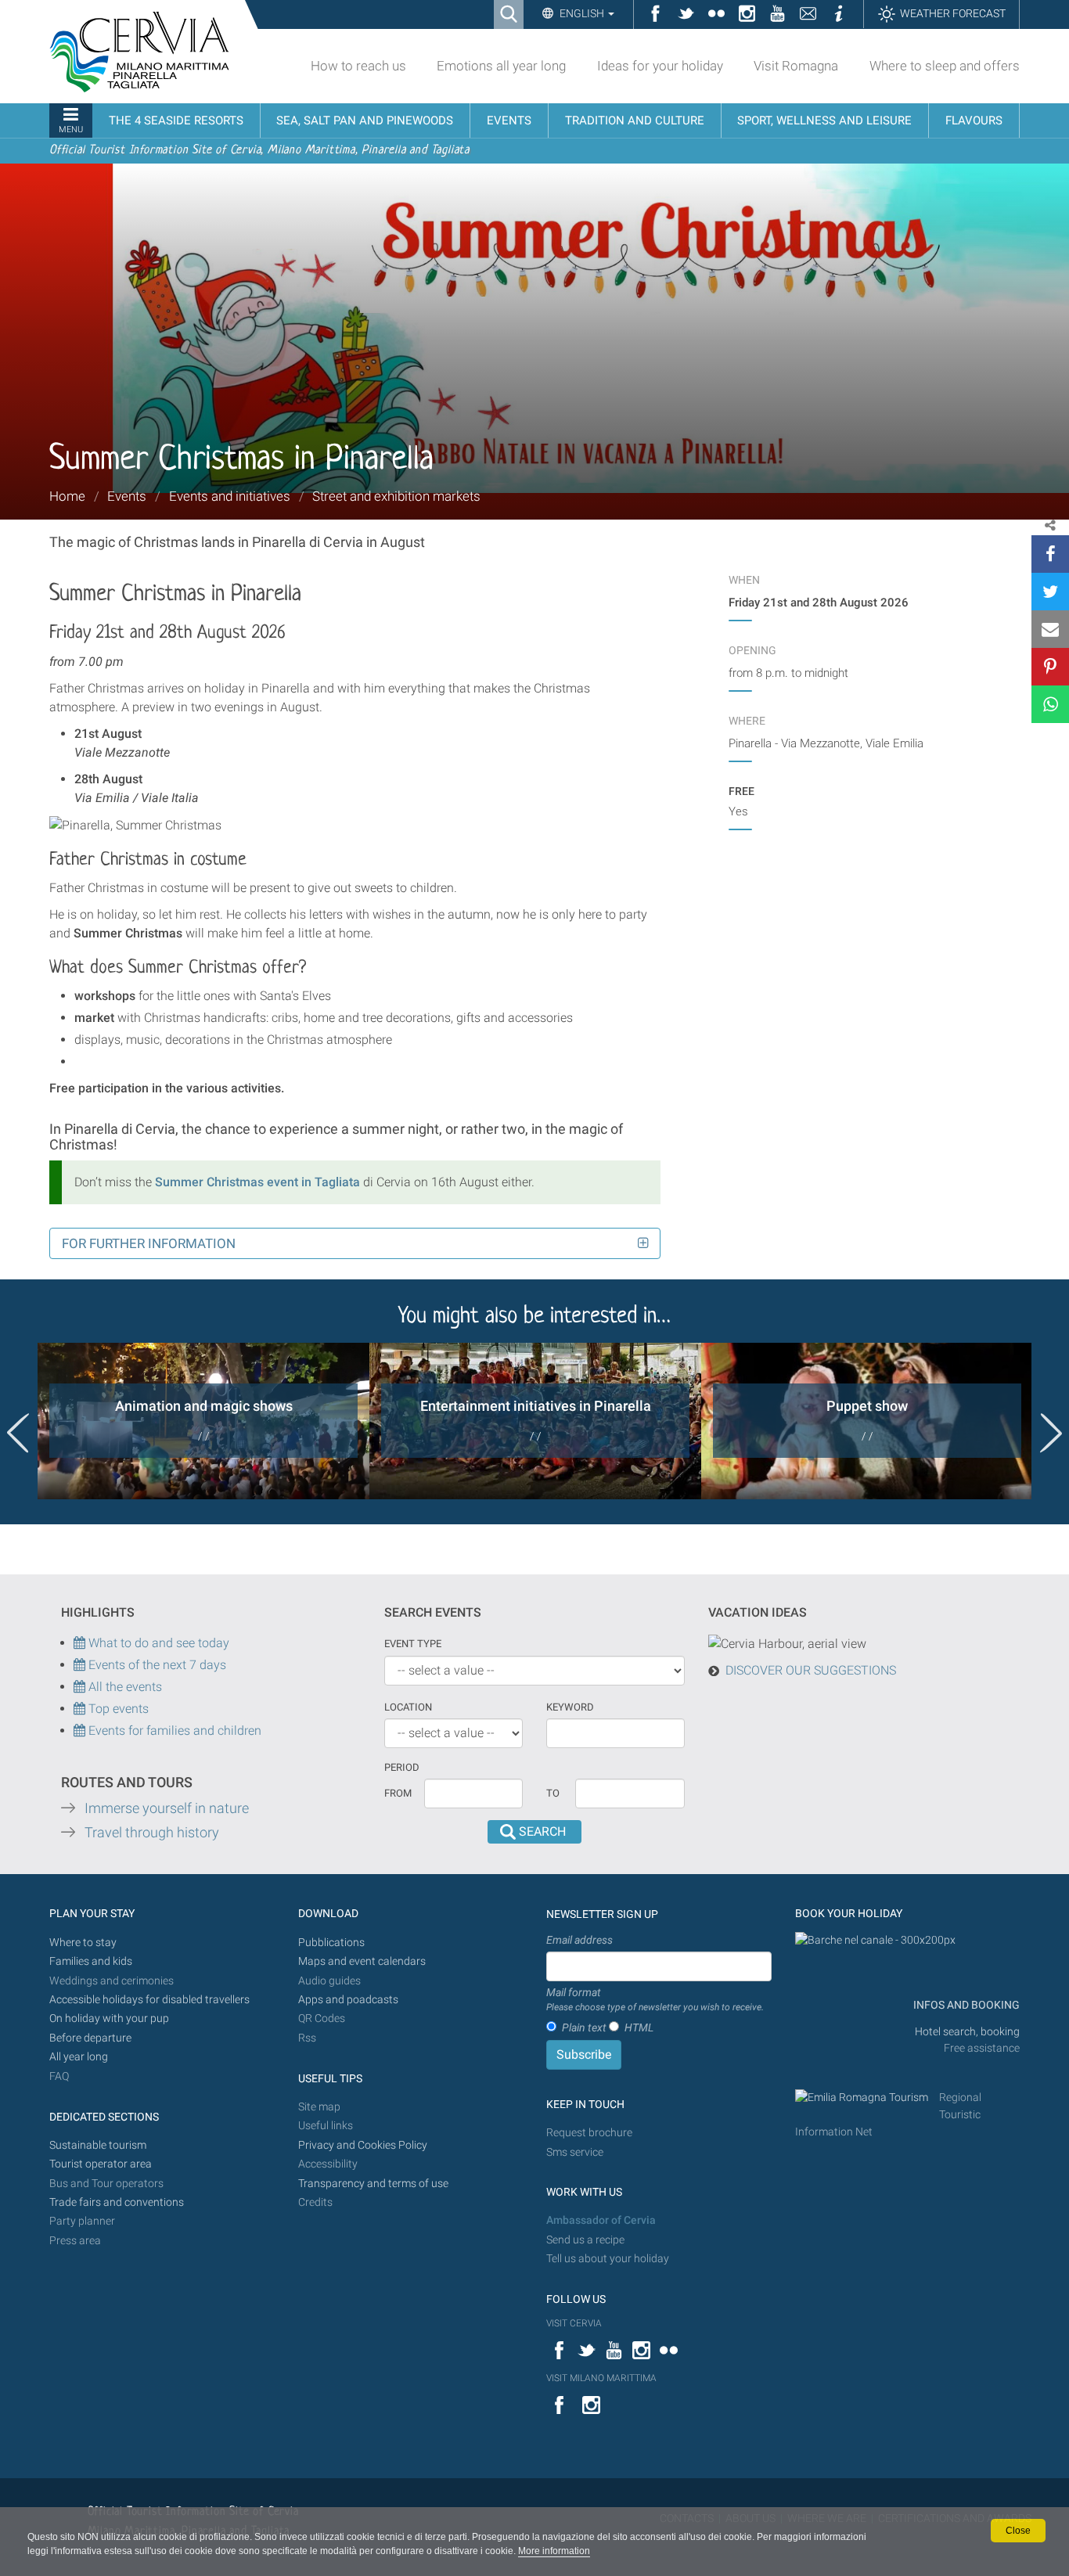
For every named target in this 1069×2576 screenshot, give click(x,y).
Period (402, 1767)
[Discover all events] (79, 1709)
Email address (579, 1940)
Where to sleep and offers (945, 66)
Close (1018, 2531)
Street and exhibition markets (396, 496)
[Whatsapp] (1050, 704)
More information (554, 2551)
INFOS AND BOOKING (965, 2005)
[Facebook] (1050, 554)
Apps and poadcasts (348, 2000)
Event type (413, 1644)
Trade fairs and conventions (117, 2202)
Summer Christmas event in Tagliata (257, 1182)
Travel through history (152, 1833)
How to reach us (358, 66)
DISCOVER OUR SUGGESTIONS (811, 1670)
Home (67, 496)
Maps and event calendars (362, 1961)
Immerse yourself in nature (167, 1808)
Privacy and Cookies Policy (363, 2145)
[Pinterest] (1050, 667)
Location (408, 1707)
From (398, 1793)
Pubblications (331, 1943)
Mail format (655, 1999)
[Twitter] (1050, 592)
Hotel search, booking (967, 2032)
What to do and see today (157, 1643)
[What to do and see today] (81, 1665)
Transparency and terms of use (373, 2184)
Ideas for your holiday (660, 66)
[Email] (1050, 629)
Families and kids (91, 1961)
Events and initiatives (230, 496)
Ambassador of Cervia (601, 2220)
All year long (79, 2057)
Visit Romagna (796, 66)
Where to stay (83, 1943)
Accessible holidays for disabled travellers (149, 2000)
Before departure (90, 2038)
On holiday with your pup (109, 2018)
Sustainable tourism (98, 2145)
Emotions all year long (501, 66)
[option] (203, 1421)
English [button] (582, 13)
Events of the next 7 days (157, 1665)
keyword (570, 1707)
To (553, 1793)
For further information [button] (149, 1243)
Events (127, 496)
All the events (124, 1687)
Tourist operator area (101, 2164)
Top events (117, 1709)
